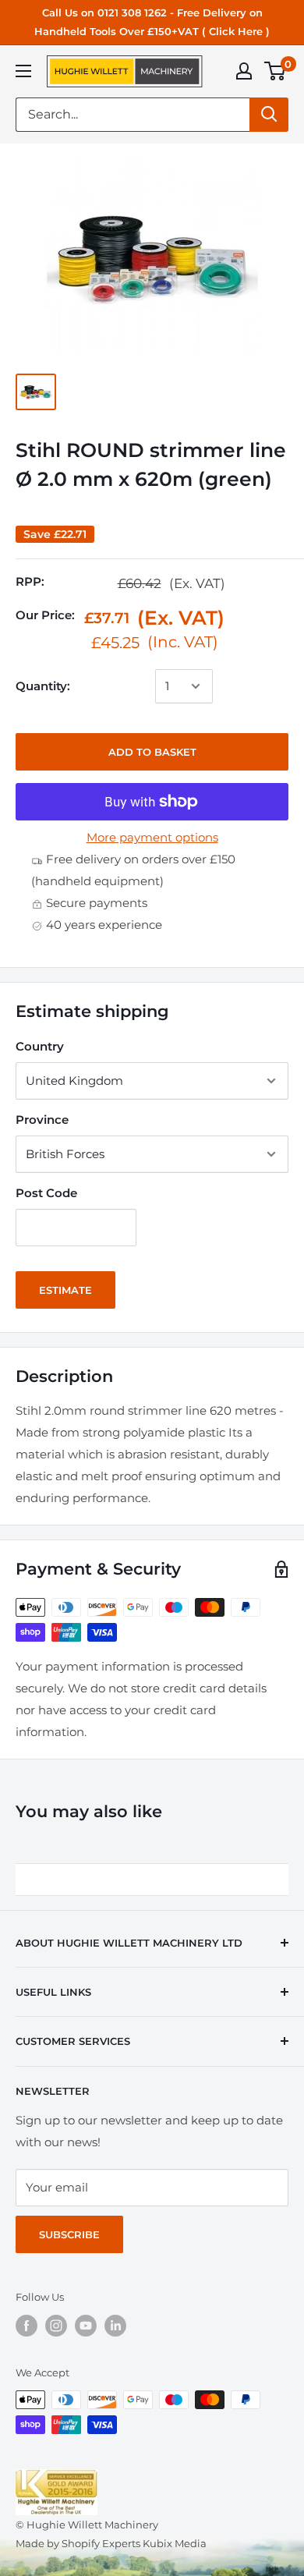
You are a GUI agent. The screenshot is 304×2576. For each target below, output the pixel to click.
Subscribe (69, 2234)
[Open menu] (23, 71)
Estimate (65, 1290)
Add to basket (152, 752)
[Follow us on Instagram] (56, 2326)
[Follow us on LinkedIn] (115, 2326)
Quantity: (43, 686)
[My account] (244, 71)
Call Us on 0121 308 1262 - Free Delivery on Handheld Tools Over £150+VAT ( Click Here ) (152, 22)
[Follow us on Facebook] (27, 2326)
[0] (276, 71)
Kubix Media (175, 2543)
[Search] (269, 115)
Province (42, 1120)
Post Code (46, 1193)
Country (40, 1046)
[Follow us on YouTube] (86, 2326)
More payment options (152, 837)
